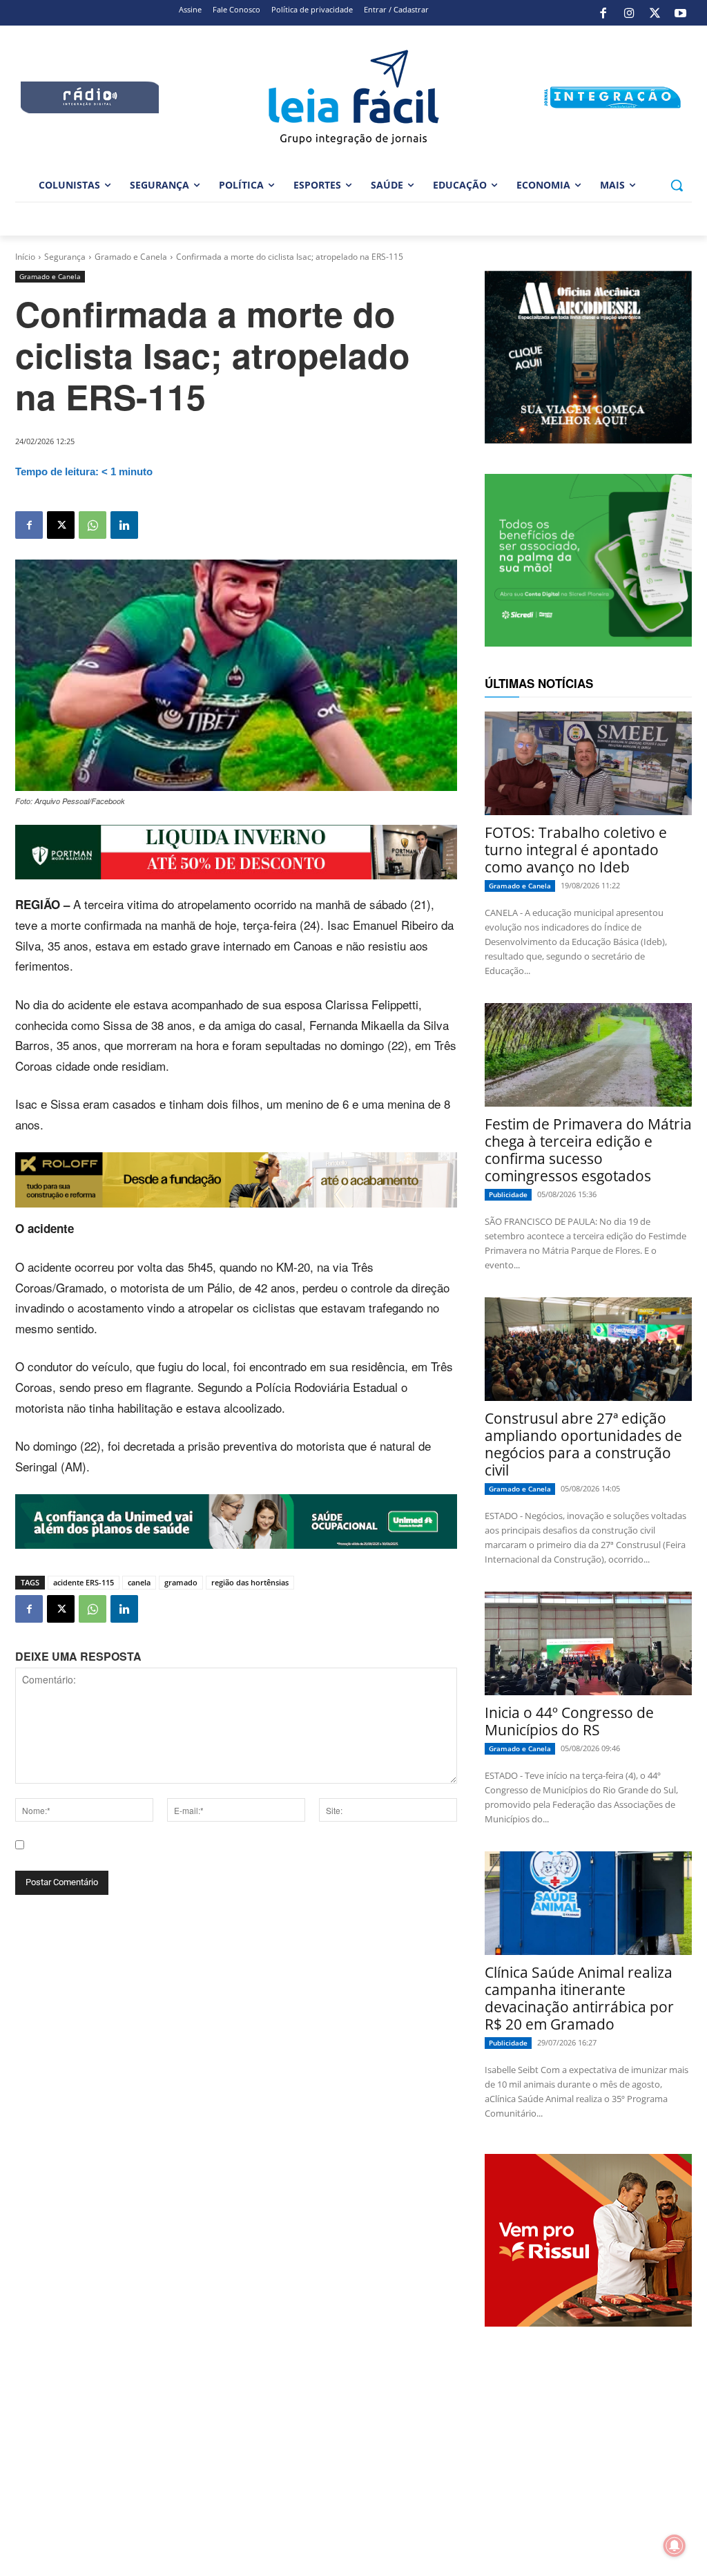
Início (25, 257)
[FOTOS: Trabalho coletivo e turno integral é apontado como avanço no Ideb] (588, 763)
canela (139, 1582)
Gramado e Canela (131, 257)
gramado (181, 1582)
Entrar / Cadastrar (396, 9)
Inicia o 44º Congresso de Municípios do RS (569, 1721)
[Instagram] (629, 13)
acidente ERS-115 (84, 1582)
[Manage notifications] (675, 2546)
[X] (655, 13)
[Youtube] (681, 13)
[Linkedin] (124, 525)
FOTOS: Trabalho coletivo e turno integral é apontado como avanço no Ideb (576, 850)
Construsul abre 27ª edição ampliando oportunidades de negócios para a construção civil (583, 1444)
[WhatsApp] (93, 525)
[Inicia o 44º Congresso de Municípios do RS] (588, 1643)
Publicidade (508, 1194)
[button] (677, 185)
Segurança (65, 257)
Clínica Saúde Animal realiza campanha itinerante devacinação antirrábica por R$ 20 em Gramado (579, 1998)
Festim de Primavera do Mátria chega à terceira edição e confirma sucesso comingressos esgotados (588, 1150)
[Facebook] (603, 13)
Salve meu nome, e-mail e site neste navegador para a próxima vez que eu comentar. (219, 1857)
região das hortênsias (250, 1582)
